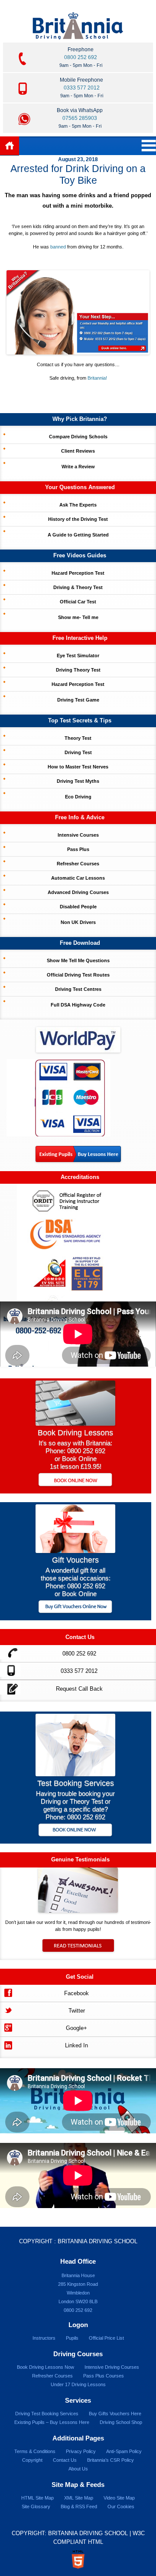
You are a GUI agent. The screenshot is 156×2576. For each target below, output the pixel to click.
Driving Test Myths (78, 781)
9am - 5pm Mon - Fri (81, 65)
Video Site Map (119, 2498)
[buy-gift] (76, 1608)
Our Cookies (121, 2506)
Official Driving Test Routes (78, 975)
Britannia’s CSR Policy (110, 2460)
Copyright (32, 2460)
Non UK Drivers (78, 922)
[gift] (75, 1551)
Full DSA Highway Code (78, 1005)
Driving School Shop (121, 2422)
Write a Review (78, 467)
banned (58, 247)
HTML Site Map (37, 2498)
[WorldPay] (78, 1037)
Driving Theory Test (78, 670)
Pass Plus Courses (104, 2376)
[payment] (58, 1098)
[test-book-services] (75, 1774)
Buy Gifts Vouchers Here (115, 2414)
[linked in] (8, 2044)
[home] (10, 146)
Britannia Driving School (97, 2241)
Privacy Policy (81, 2451)
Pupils (72, 2338)
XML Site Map (79, 2498)
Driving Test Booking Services (47, 2414)
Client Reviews (78, 451)
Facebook (76, 1993)
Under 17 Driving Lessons (78, 2384)
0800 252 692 (81, 57)
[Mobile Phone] (10, 1670)
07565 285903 (80, 118)
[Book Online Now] (76, 1480)
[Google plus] (8, 2027)
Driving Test (78, 752)
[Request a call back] (10, 1687)
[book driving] (75, 1423)
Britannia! (97, 378)
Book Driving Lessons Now (45, 2367)
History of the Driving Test (78, 519)
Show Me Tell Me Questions (78, 960)
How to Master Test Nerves (78, 767)
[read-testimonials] (78, 1950)
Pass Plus (78, 849)
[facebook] (8, 1992)
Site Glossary (36, 2506)
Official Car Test (78, 602)
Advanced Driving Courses (78, 892)
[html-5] (78, 2559)
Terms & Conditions (35, 2451)
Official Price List (106, 2338)
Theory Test (78, 738)
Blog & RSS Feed (79, 2506)
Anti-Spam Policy (124, 2451)
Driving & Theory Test (78, 587)
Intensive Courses (78, 835)
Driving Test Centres (78, 989)
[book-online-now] (76, 1831)
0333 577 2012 (82, 88)
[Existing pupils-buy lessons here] (78, 1160)
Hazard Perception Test (78, 573)
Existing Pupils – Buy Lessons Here (52, 2422)
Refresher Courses (78, 864)
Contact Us (65, 2460)
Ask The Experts (78, 505)
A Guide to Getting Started (78, 535)
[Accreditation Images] (78, 1243)
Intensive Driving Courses (112, 2367)
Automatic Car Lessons (78, 878)
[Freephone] (10, 1652)
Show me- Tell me (78, 617)
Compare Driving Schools (78, 437)
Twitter (77, 2011)
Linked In (76, 2045)
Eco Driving (78, 797)
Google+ (76, 2028)
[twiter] (8, 2009)
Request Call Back (79, 1689)
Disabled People (78, 907)
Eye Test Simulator (78, 656)
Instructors (44, 2338)
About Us (78, 2469)
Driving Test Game (78, 700)
